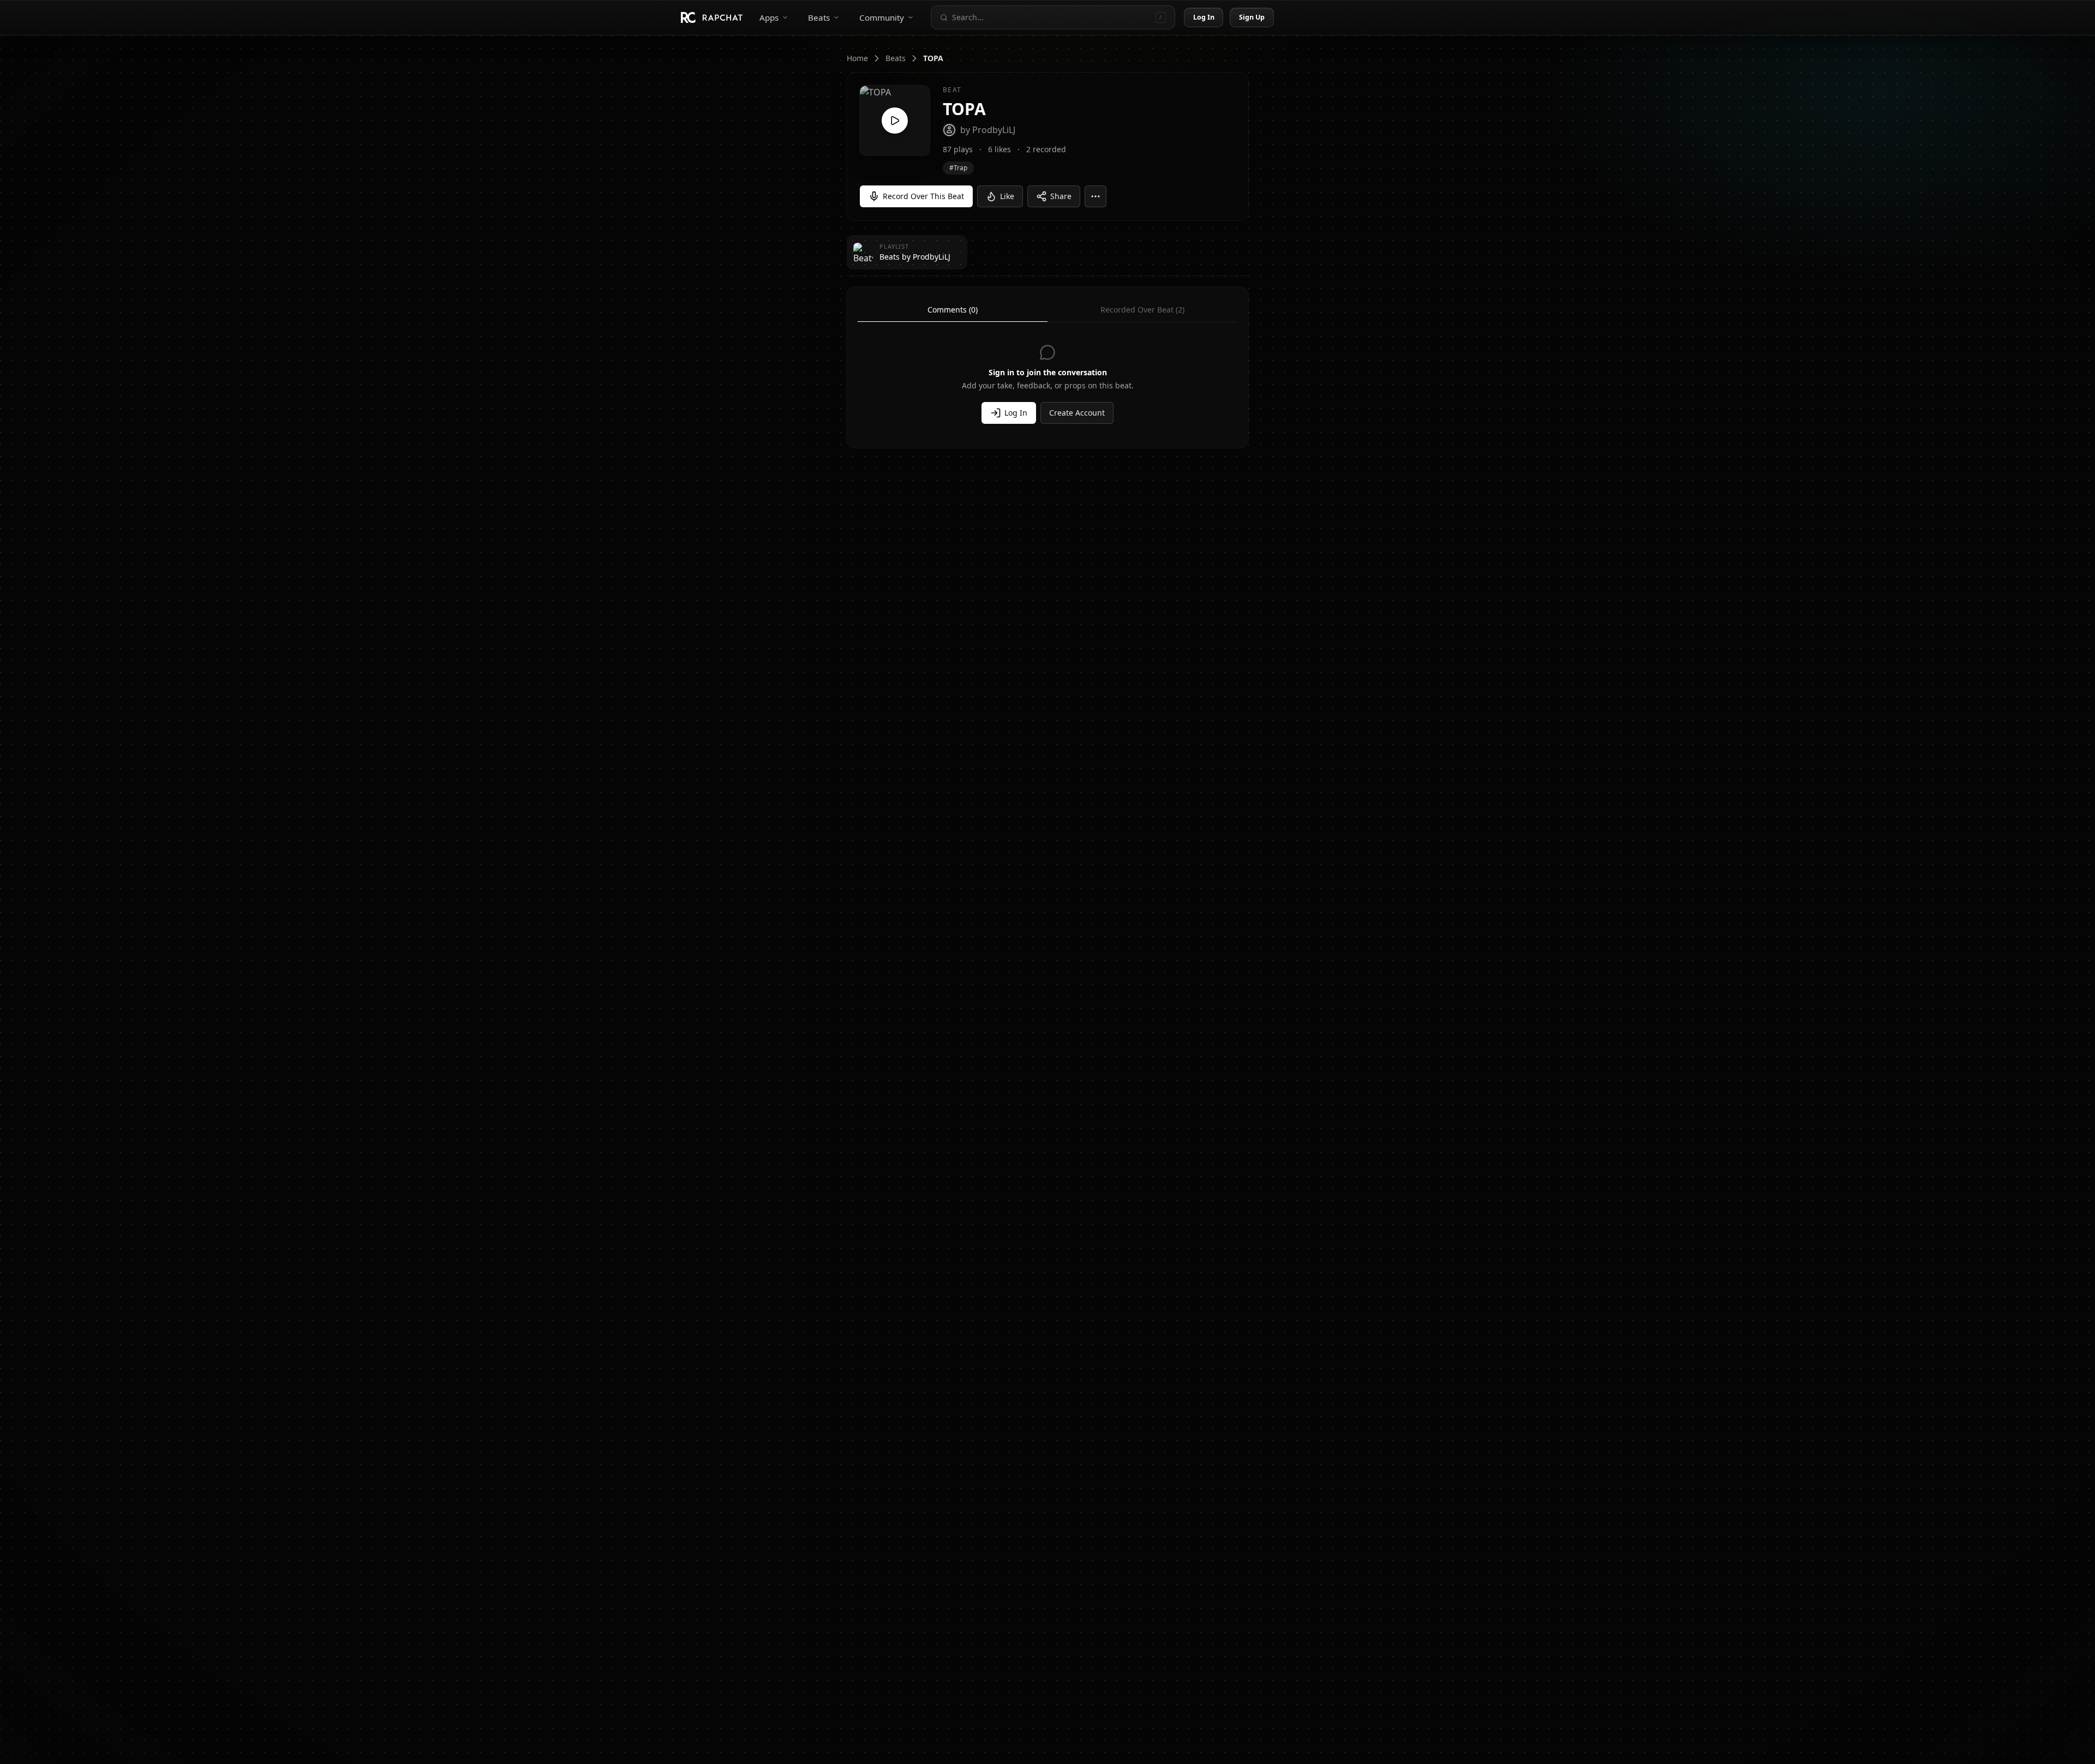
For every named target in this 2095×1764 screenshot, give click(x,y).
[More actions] (1096, 196)
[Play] (895, 121)
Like (1007, 196)
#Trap (958, 168)
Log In (1204, 17)
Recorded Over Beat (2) (1142, 310)
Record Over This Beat (923, 196)
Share (1061, 196)
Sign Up (1252, 17)
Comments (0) (953, 310)
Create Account (1077, 413)
